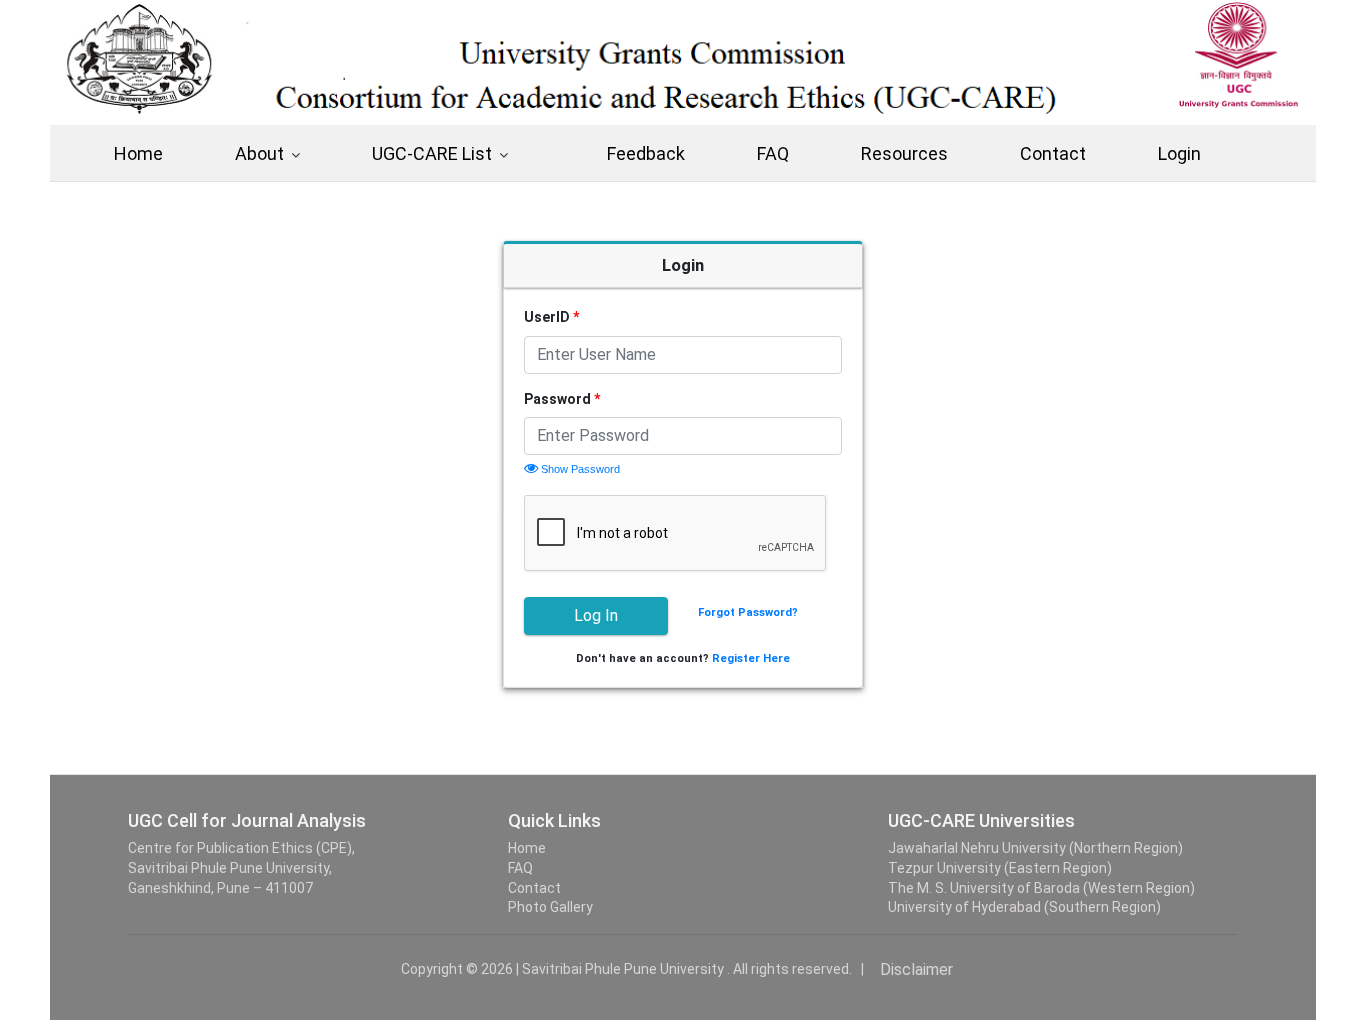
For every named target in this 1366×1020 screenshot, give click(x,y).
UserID (551, 317)
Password (562, 399)
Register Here (751, 658)
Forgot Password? (748, 612)
